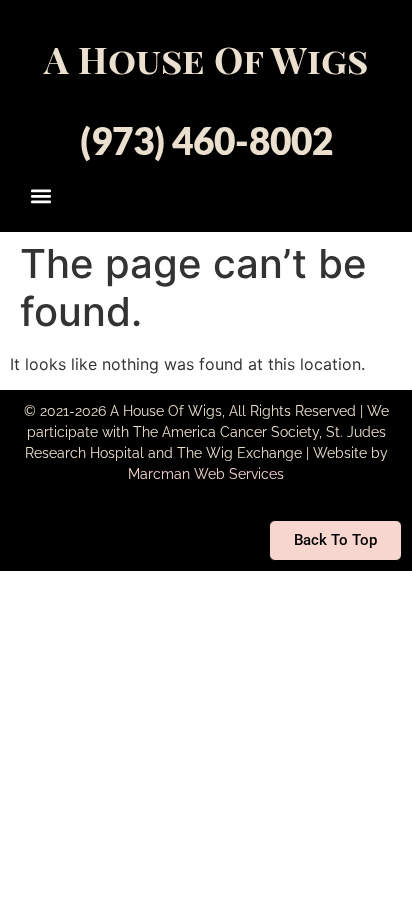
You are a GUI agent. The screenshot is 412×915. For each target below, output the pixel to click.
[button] (41, 195)
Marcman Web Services (206, 474)
